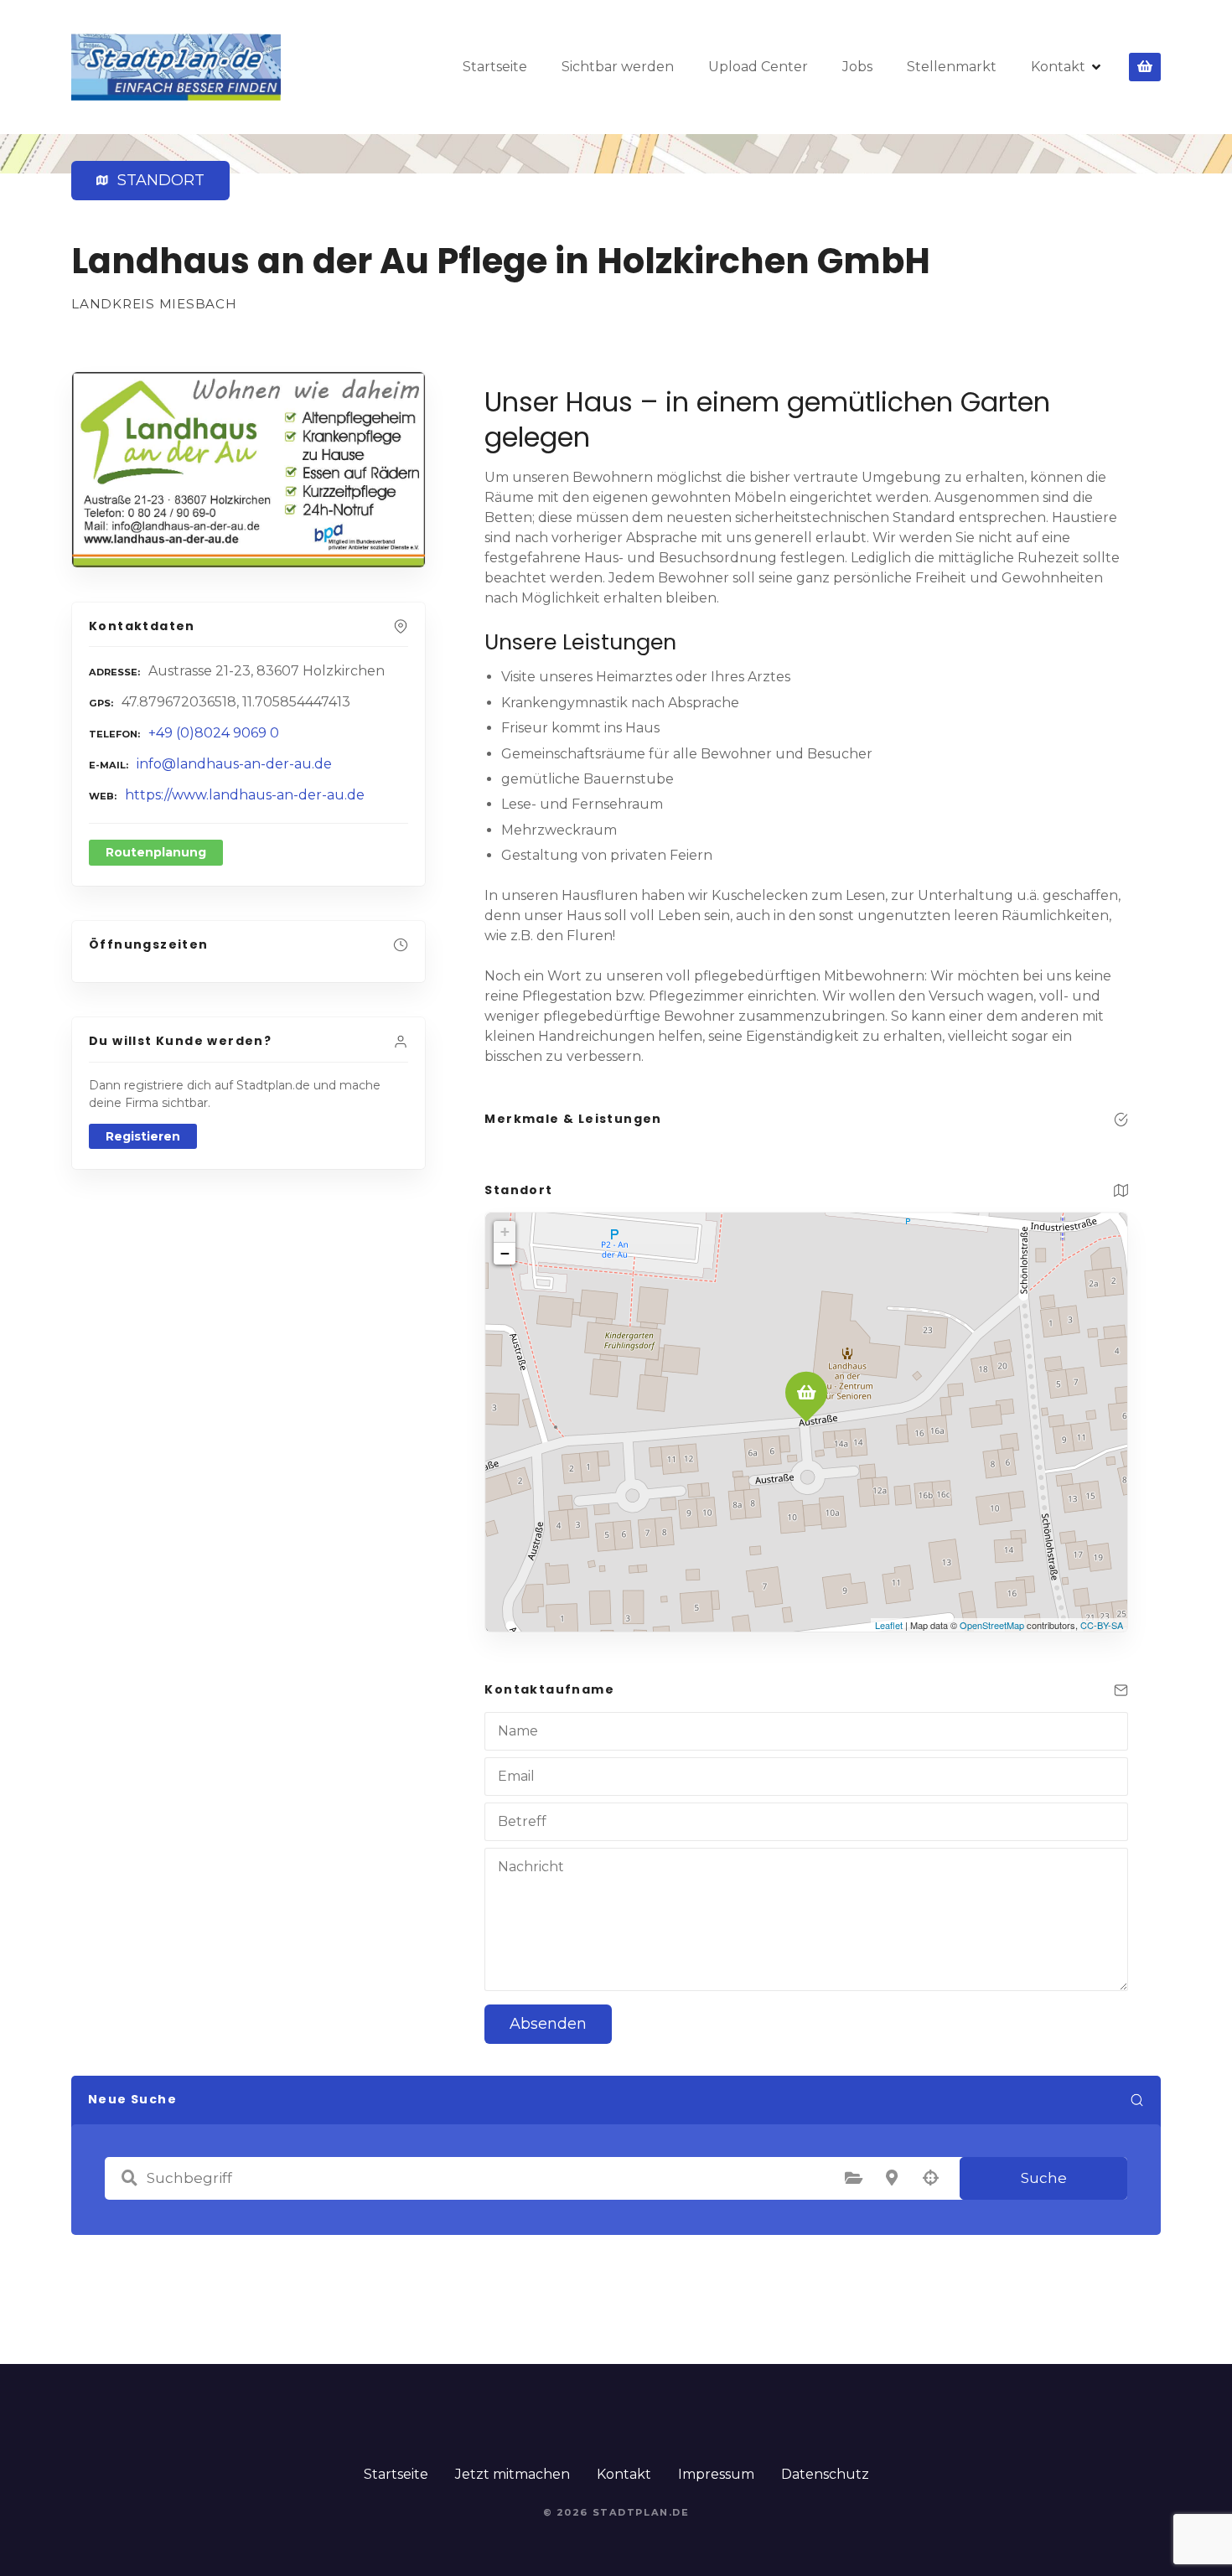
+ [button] (505, 1231)
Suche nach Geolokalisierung (930, 2178)
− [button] (505, 1253)
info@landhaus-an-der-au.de (234, 764)
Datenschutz (825, 2474)
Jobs (857, 67)
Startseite (495, 67)
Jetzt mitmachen (512, 2474)
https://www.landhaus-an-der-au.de (245, 795)
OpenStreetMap (992, 1625)
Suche (1044, 2178)
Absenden (548, 2024)
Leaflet (889, 1625)
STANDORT (157, 180)
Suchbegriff (129, 2178)
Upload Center (758, 67)
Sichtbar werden (618, 67)
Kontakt (1058, 67)
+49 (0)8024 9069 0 (214, 733)
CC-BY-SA (1102, 1625)
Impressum (716, 2474)
